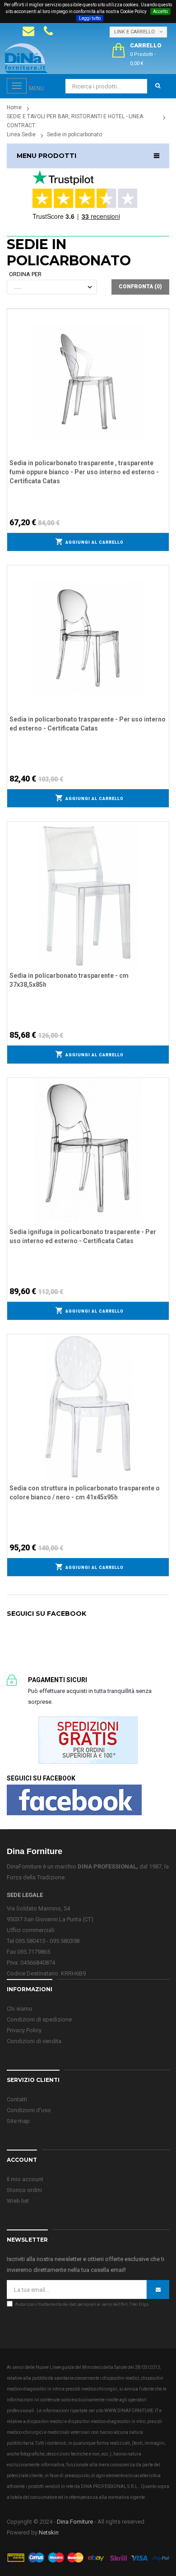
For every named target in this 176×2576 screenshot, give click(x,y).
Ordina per (25, 274)
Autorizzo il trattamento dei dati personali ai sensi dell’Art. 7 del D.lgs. (82, 2304)
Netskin (49, 2532)
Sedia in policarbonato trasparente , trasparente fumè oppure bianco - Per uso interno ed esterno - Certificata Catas (84, 472)
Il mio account (25, 2179)
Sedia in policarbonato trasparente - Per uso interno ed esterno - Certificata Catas (88, 724)
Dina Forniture (75, 2522)
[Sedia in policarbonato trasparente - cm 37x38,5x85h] (88, 893)
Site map (18, 2121)
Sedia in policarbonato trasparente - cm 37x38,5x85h (69, 980)
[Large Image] (88, 2557)
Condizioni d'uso (29, 2110)
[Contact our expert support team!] (28, 31)
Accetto (160, 12)
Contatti (17, 2099)
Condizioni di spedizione (39, 2019)
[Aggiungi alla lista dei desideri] (162, 314)
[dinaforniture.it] (26, 58)
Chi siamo (20, 2009)
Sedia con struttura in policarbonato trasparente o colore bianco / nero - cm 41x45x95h (85, 1493)
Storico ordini (24, 2190)
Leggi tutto (90, 18)
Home (14, 107)
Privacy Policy (24, 2030)
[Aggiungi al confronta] (162, 326)
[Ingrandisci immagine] (162, 338)
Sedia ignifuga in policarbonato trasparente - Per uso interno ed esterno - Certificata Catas (83, 1236)
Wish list (18, 2201)
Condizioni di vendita (34, 2041)
